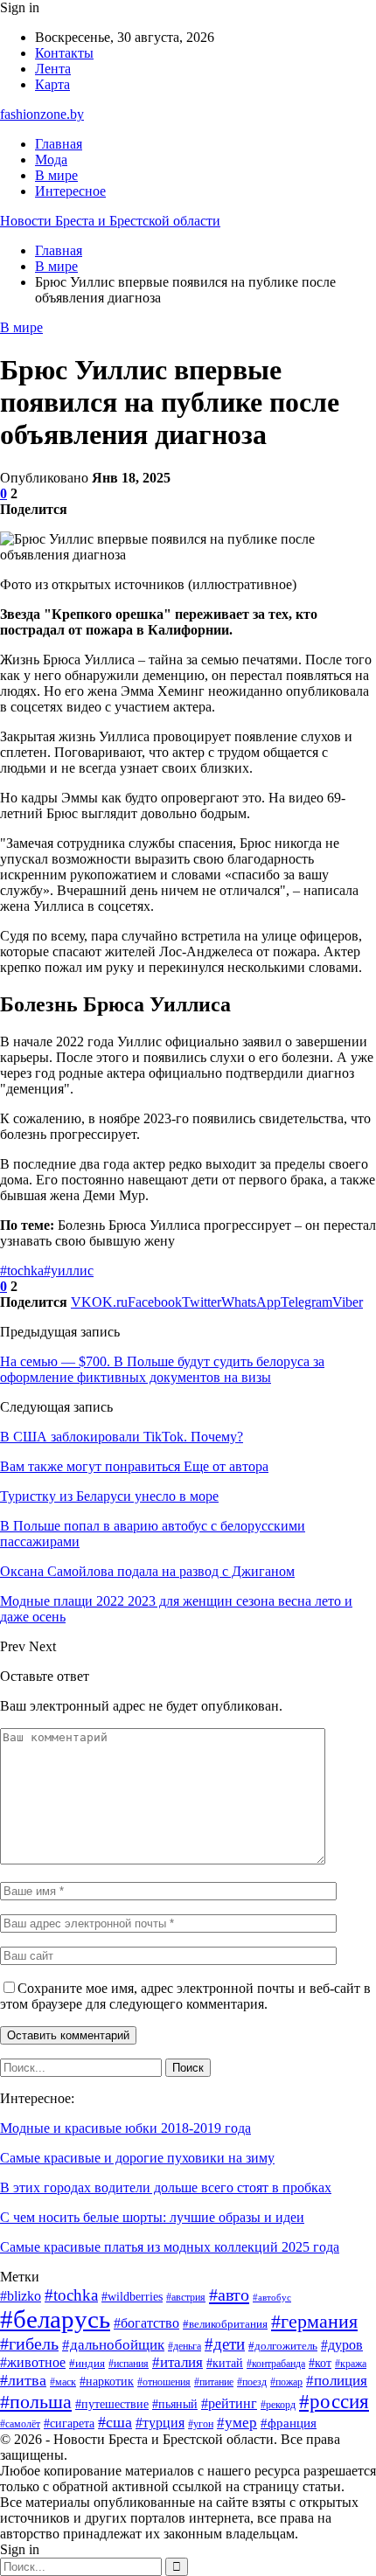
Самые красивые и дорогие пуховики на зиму (137, 2158)
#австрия (186, 2297)
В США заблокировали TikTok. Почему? (122, 1437)
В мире (56, 175)
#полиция (337, 2381)
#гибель (29, 2343)
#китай (225, 2363)
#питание (214, 2382)
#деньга (185, 2346)
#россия (334, 2401)
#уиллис (69, 1271)
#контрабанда (276, 2364)
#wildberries (132, 2297)
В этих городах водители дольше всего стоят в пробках (166, 2187)
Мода (51, 160)
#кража (351, 2364)
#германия (314, 2322)
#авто (229, 2295)
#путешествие (112, 2404)
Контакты (64, 53)
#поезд (252, 2382)
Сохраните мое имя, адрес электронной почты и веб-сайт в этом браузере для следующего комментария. (185, 1996)
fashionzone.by (42, 114)
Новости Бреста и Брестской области (110, 221)
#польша (36, 2402)
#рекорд (278, 2405)
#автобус (272, 2298)
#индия (87, 2364)
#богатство (146, 2323)
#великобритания (225, 2324)
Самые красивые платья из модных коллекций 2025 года (170, 2247)
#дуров (342, 2345)
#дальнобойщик (113, 2345)
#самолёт (20, 2424)
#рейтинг (229, 2403)
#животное (33, 2362)
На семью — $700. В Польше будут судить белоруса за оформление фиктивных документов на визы (162, 1369)
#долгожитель (283, 2346)
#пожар (286, 2382)
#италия (178, 2362)
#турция (160, 2423)
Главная (59, 144)
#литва (23, 2380)
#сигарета (69, 2423)
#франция (289, 2423)
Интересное (70, 191)
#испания (129, 2364)
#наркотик (107, 2382)
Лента (53, 69)
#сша (115, 2422)
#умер (237, 2423)
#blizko (21, 2296)
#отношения (164, 2382)
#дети (225, 2344)
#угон (201, 2424)
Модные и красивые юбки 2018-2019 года (125, 2128)
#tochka (22, 1271)
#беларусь (55, 2319)
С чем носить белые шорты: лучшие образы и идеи (152, 2217)
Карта (52, 84)
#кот (320, 2363)
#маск (63, 2382)
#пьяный (175, 2404)
